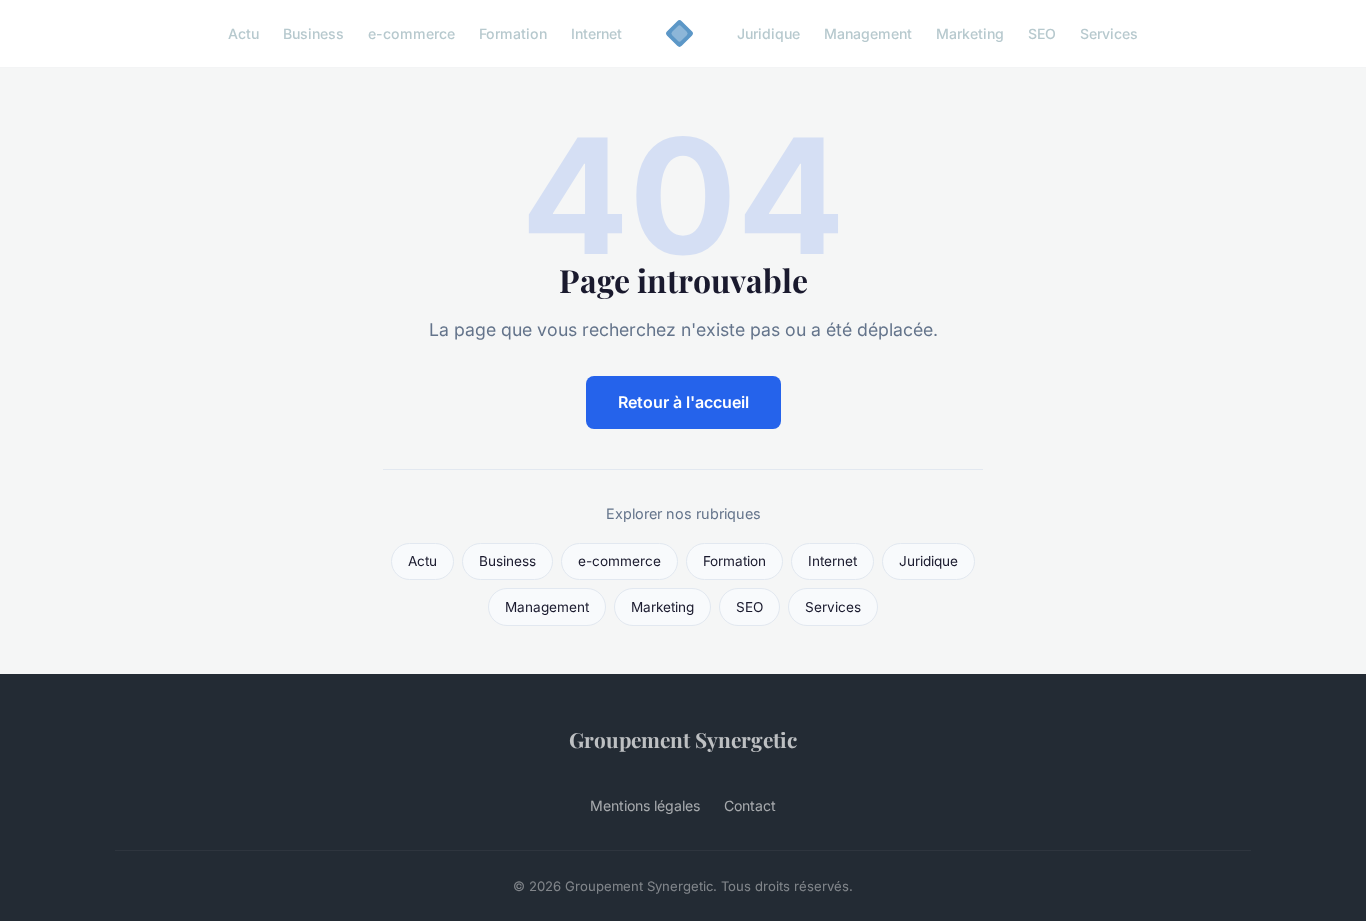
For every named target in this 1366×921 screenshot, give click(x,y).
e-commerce (411, 33)
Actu (243, 33)
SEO (1042, 33)
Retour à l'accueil (683, 402)
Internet (596, 33)
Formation (513, 33)
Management (868, 33)
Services (1109, 33)
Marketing (970, 33)
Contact (750, 805)
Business (313, 33)
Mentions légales (645, 805)
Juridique (768, 33)
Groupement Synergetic (683, 739)
